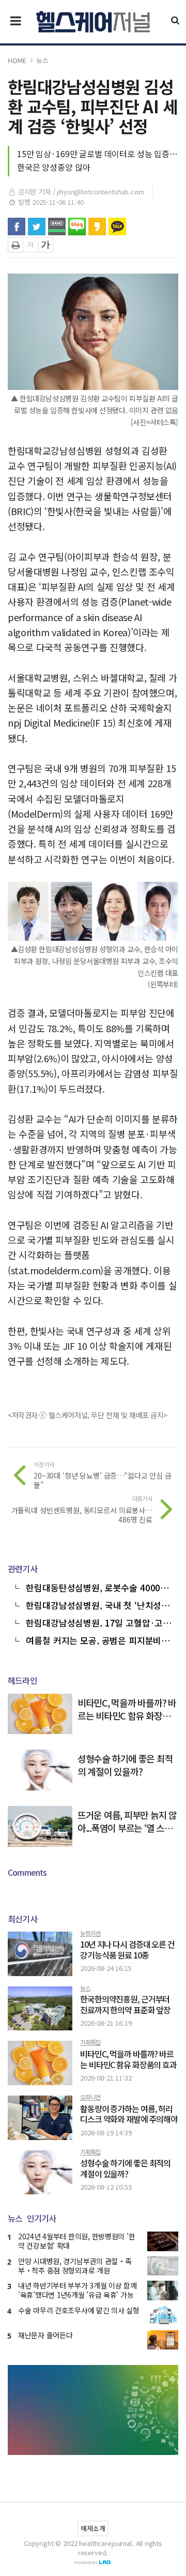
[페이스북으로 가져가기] (17, 227)
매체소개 (93, 2528)
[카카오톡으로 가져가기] (117, 227)
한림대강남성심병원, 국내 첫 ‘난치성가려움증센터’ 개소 (98, 1604)
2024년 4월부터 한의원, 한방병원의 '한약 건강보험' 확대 (76, 2241)
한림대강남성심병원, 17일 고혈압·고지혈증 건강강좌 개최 (98, 1622)
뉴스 (42, 60)
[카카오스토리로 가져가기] (97, 227)
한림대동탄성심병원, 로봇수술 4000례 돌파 (97, 1587)
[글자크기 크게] (45, 245)
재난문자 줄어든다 (45, 2335)
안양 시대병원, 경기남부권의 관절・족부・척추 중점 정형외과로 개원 (75, 2266)
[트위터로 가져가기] (37, 227)
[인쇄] (16, 245)
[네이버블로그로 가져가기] (77, 227)
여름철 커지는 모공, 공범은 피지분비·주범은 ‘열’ (96, 1639)
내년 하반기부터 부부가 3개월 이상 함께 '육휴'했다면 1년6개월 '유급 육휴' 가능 (78, 2290)
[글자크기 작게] (30, 245)
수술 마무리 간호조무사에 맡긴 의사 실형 (79, 2310)
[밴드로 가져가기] (57, 227)
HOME (17, 60)
